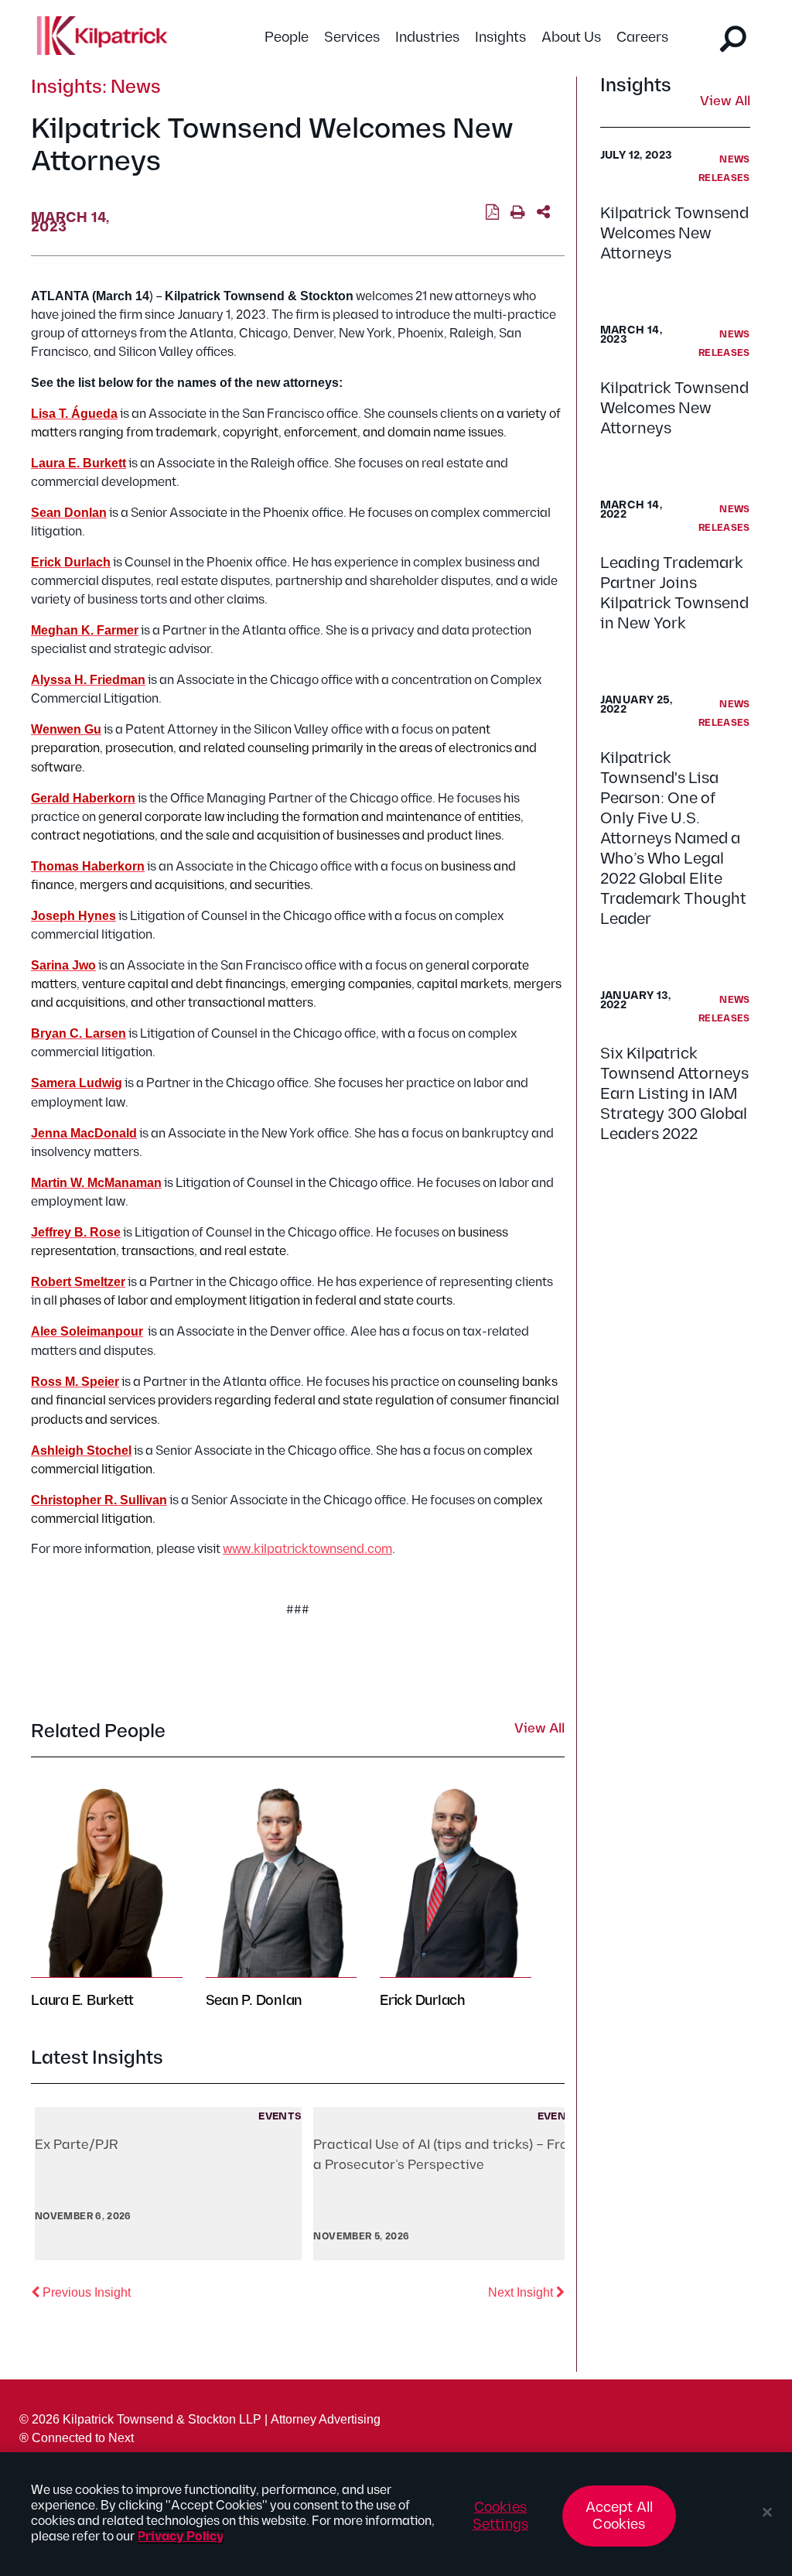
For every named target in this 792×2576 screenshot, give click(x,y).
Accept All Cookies (620, 2516)
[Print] (518, 213)
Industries (427, 38)
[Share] (543, 213)
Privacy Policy (181, 2537)
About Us (571, 38)
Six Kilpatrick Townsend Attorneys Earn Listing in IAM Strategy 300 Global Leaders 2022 (674, 1094)
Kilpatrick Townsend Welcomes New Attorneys (674, 234)
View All (725, 102)
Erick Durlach (423, 2001)
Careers (642, 38)
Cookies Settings (500, 2516)
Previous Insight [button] (85, 2292)
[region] (396, 2514)
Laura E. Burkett (82, 2001)
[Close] (767, 2513)
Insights (500, 38)
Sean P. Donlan (254, 2001)
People (287, 38)
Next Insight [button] (526, 2292)
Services (352, 38)
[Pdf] (492, 213)
